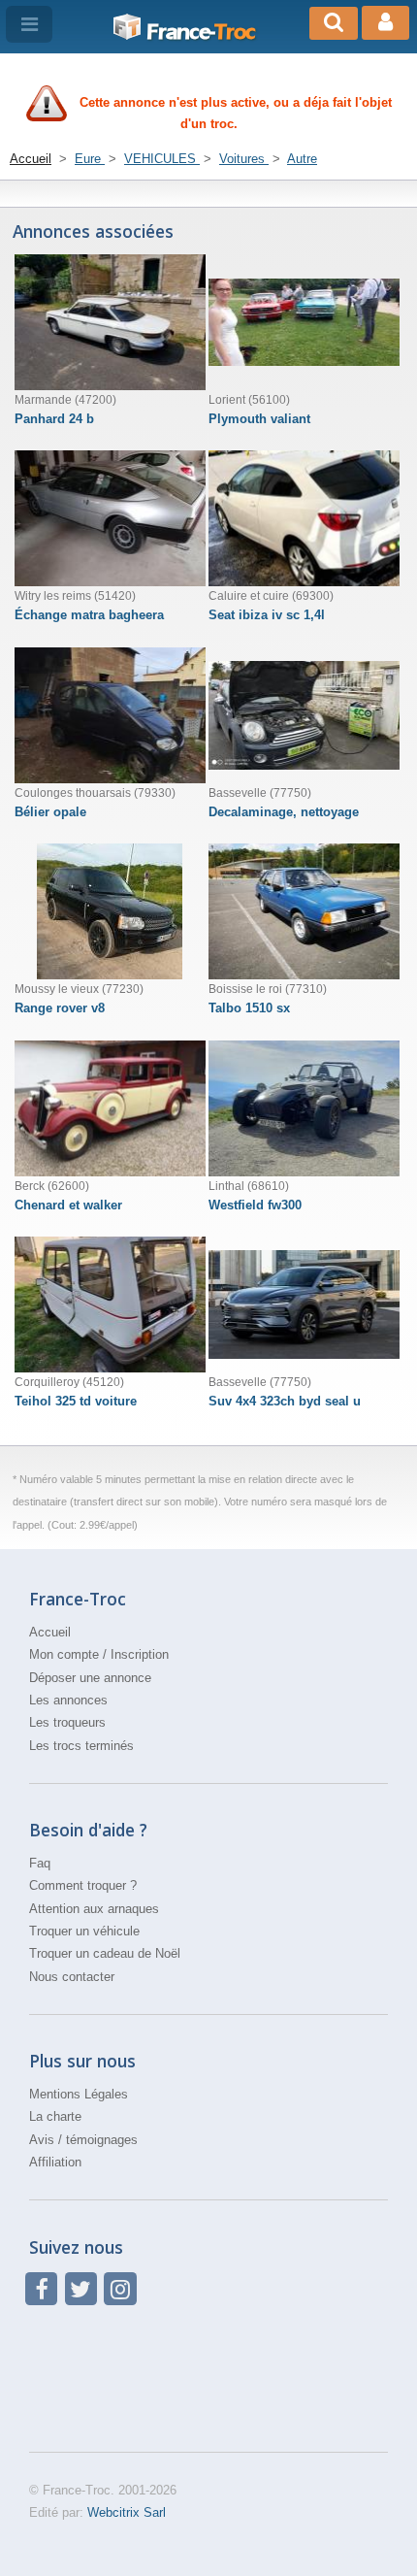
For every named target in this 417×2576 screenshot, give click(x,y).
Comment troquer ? (83, 1885)
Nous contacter (72, 1977)
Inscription (140, 1654)
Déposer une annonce (90, 1678)
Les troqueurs (67, 1722)
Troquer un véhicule (84, 1931)
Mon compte (64, 1654)
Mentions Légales (79, 2094)
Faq (40, 1863)
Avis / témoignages (83, 2140)
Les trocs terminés (81, 1746)
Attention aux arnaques (94, 1909)
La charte (55, 2116)
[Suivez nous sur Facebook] (41, 2288)
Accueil (50, 1632)
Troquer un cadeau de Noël (105, 1953)
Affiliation (55, 2162)
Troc (201, 32)
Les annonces (68, 1700)
